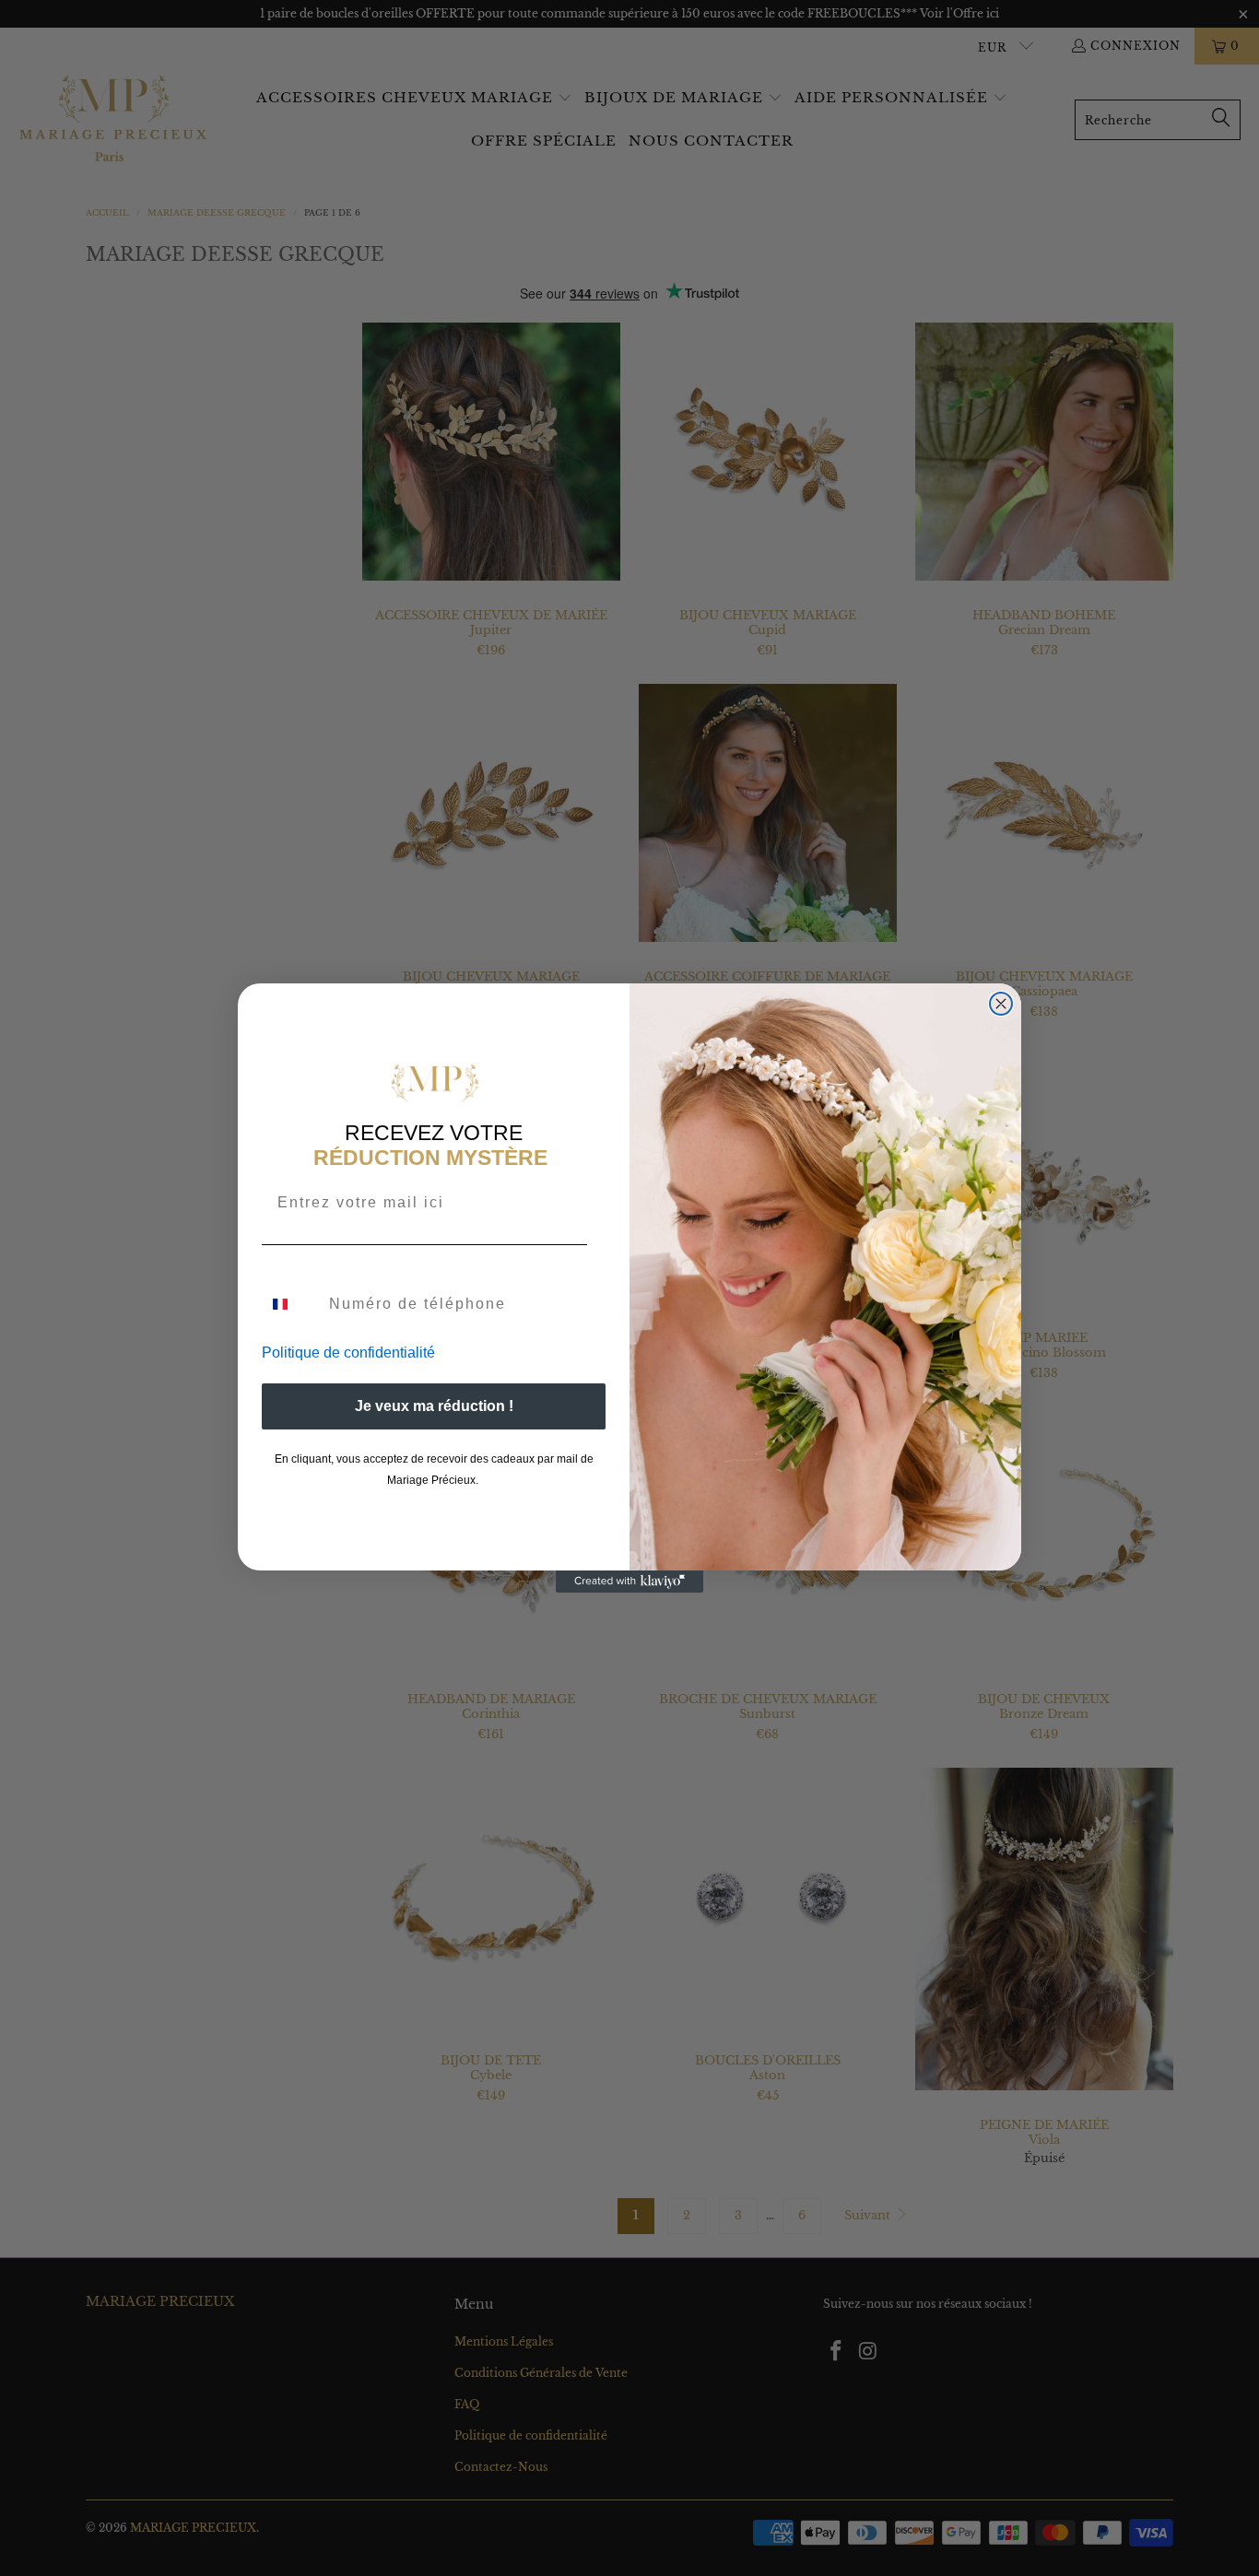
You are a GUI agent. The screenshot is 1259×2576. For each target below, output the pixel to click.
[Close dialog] (1001, 1004)
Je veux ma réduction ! (434, 1406)
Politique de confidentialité (348, 1353)
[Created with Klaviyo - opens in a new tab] (629, 1582)
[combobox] (291, 1304)
